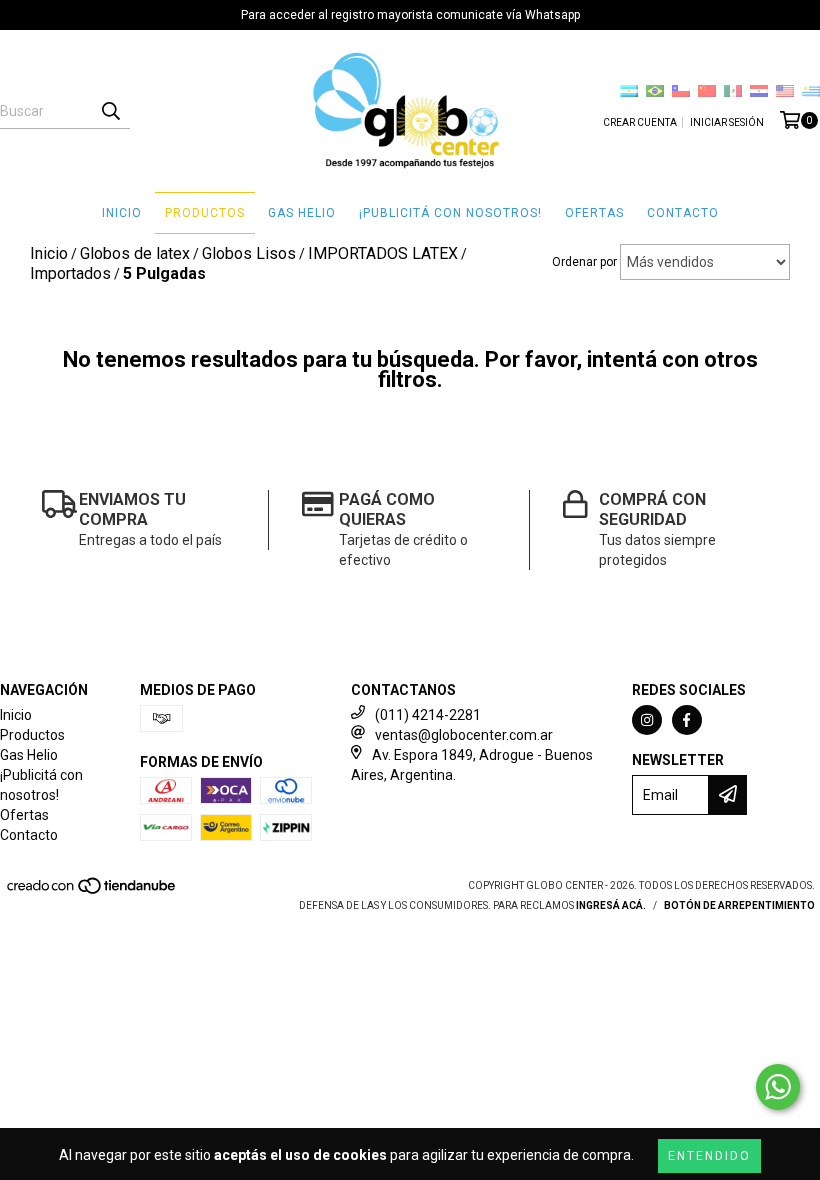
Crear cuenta (640, 122)
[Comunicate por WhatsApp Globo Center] (778, 1087)
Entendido (709, 1156)
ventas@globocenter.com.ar (464, 735)
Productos (205, 213)
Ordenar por (584, 262)
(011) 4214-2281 (428, 715)
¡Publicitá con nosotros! (450, 213)
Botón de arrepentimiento (739, 905)
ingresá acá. (611, 905)
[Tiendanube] (92, 892)
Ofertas (594, 213)
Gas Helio (302, 213)
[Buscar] (110, 111)
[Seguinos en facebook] (687, 720)
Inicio (122, 213)
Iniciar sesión (727, 122)
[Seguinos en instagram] (647, 720)
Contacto (683, 213)
